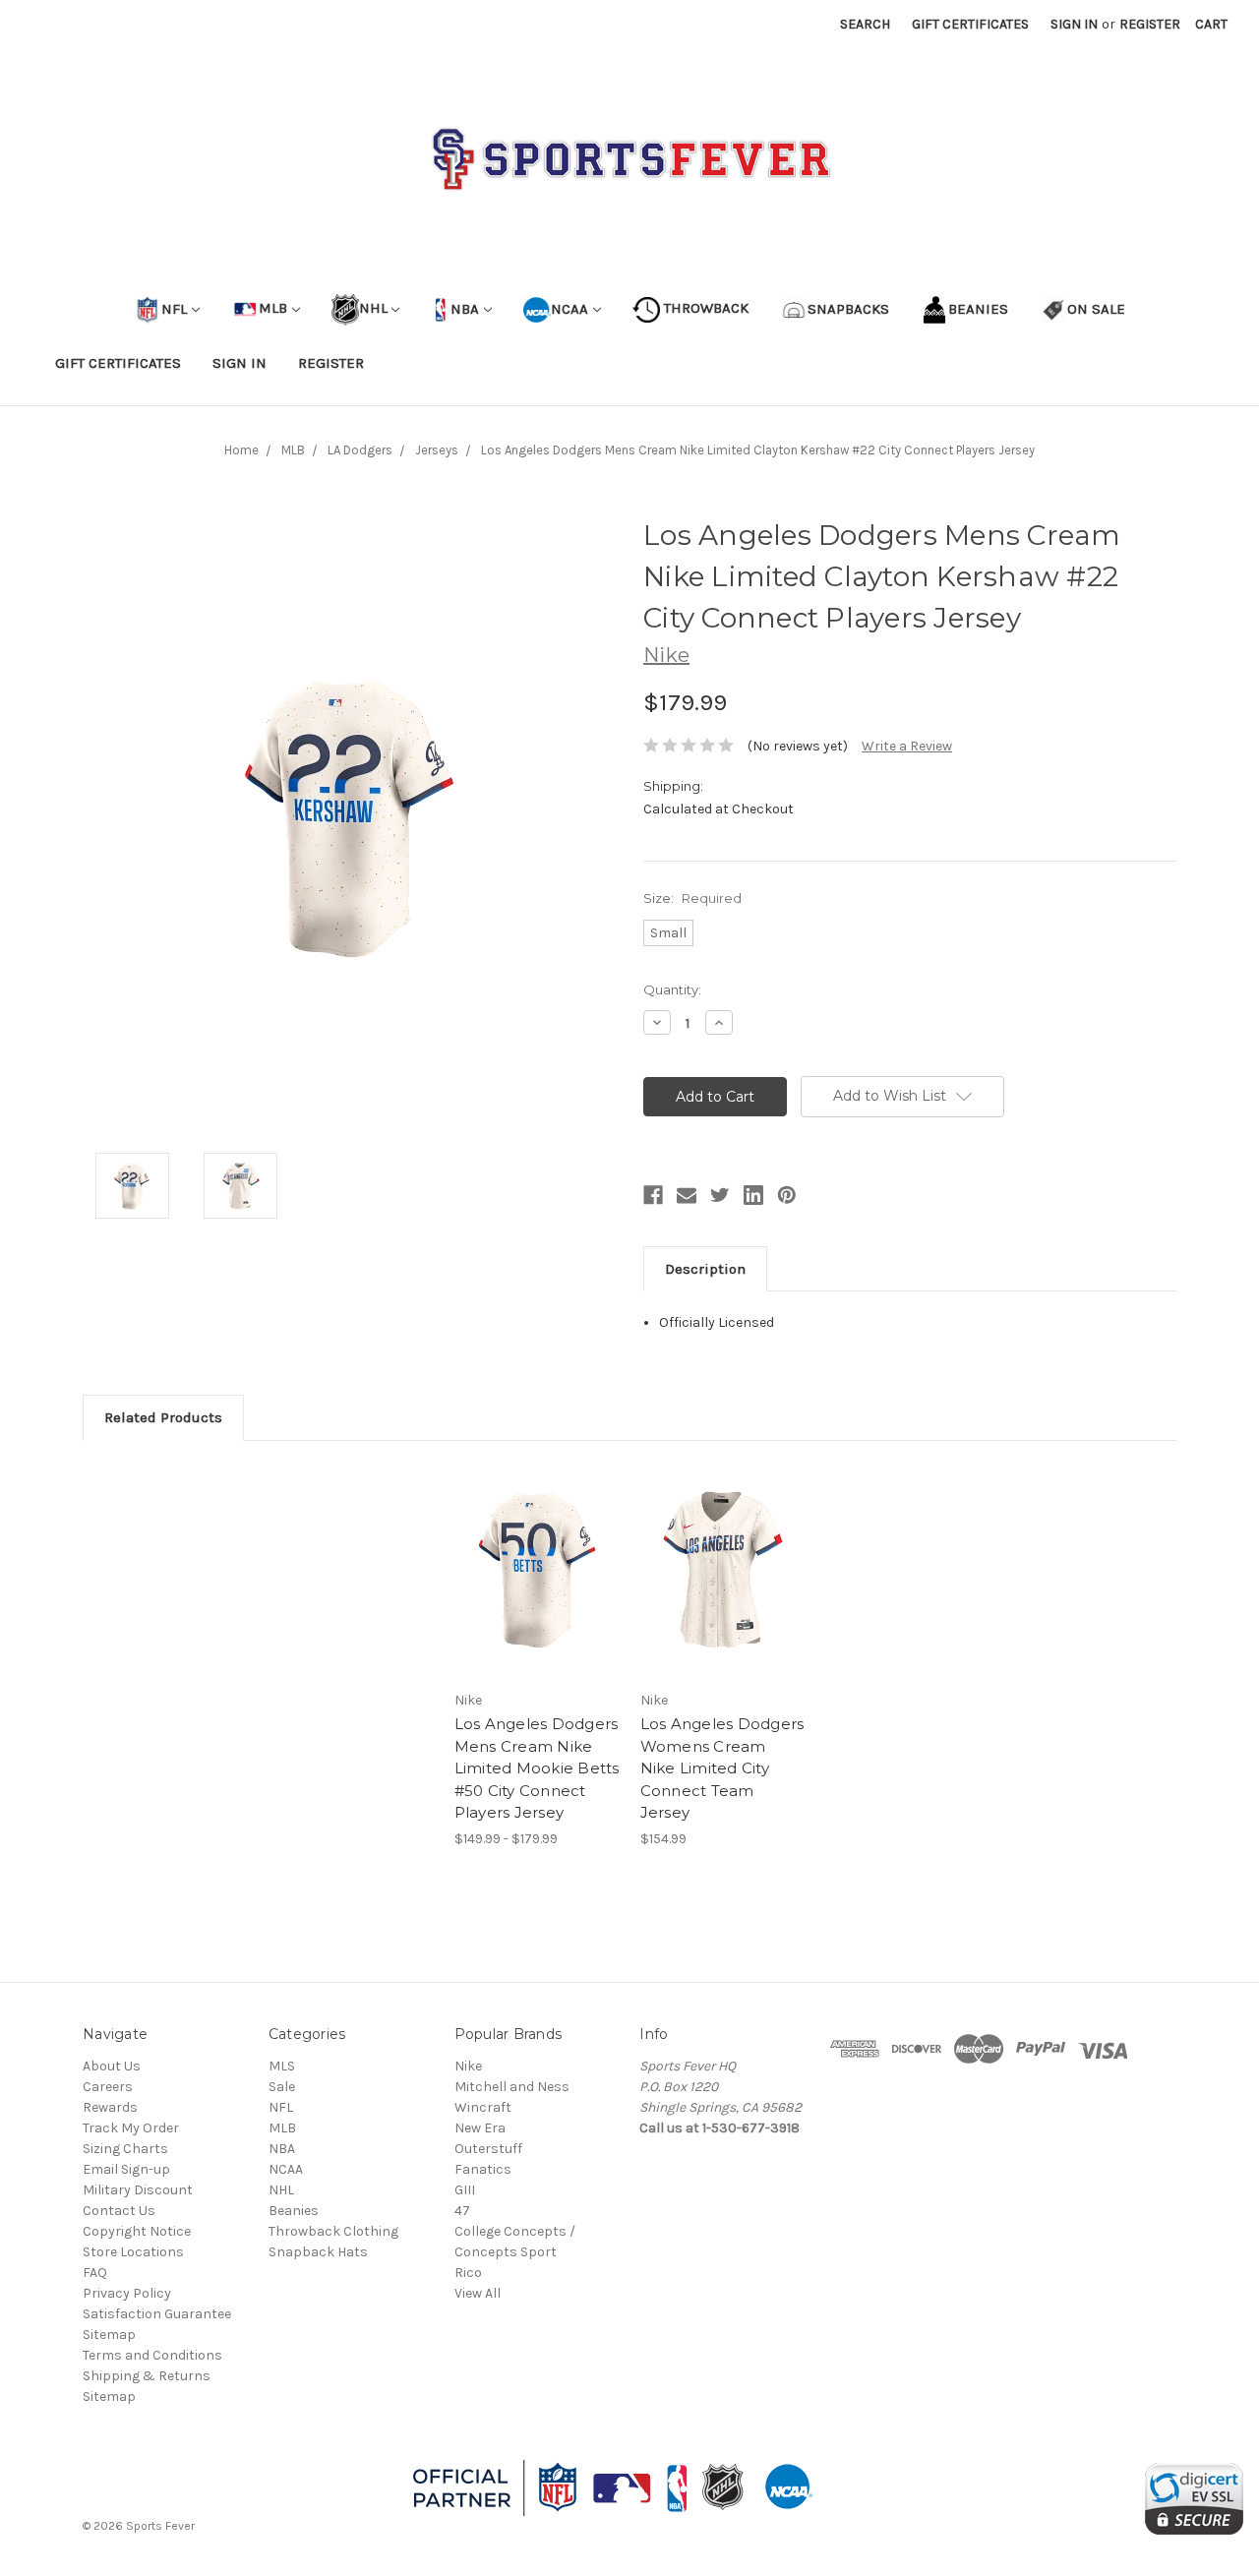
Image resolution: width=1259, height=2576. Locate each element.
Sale (282, 2087)
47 (462, 2211)
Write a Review (907, 746)
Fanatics (483, 2169)
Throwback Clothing (333, 2231)
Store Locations (133, 2252)
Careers (108, 2087)
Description (705, 1269)
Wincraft (483, 2107)
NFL (174, 308)
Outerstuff (488, 2149)
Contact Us (119, 2211)
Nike (468, 2066)
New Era (480, 2128)
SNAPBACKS (848, 308)
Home (241, 450)
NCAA (570, 308)
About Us (112, 2066)
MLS (282, 2066)
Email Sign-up (126, 2169)
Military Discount (138, 2190)
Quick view (537, 1553)
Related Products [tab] (163, 1417)
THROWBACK (704, 308)
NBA (463, 308)
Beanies (294, 2211)
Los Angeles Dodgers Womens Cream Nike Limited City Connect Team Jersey (722, 1768)
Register (1150, 24)
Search (865, 24)
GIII (465, 2190)
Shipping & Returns (147, 2376)
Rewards (110, 2107)
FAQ (95, 2273)
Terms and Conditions (152, 2355)
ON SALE (1096, 308)
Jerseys (437, 450)
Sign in (1074, 24)
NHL (373, 308)
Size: (692, 898)
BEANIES (978, 308)
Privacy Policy (127, 2293)
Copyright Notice (137, 2231)
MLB (273, 308)
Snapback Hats (318, 2252)
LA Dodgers (360, 450)
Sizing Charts (125, 2149)
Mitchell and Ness (512, 2087)
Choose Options (537, 1588)
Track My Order (131, 2128)
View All (478, 2293)
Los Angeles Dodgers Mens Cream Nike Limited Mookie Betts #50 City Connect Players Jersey (537, 1768)
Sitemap (109, 2335)
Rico (468, 2273)
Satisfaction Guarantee (157, 2314)
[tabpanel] (537, 1655)
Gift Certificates (970, 24)
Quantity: (672, 989)
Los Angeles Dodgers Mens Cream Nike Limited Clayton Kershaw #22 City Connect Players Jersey (758, 450)
